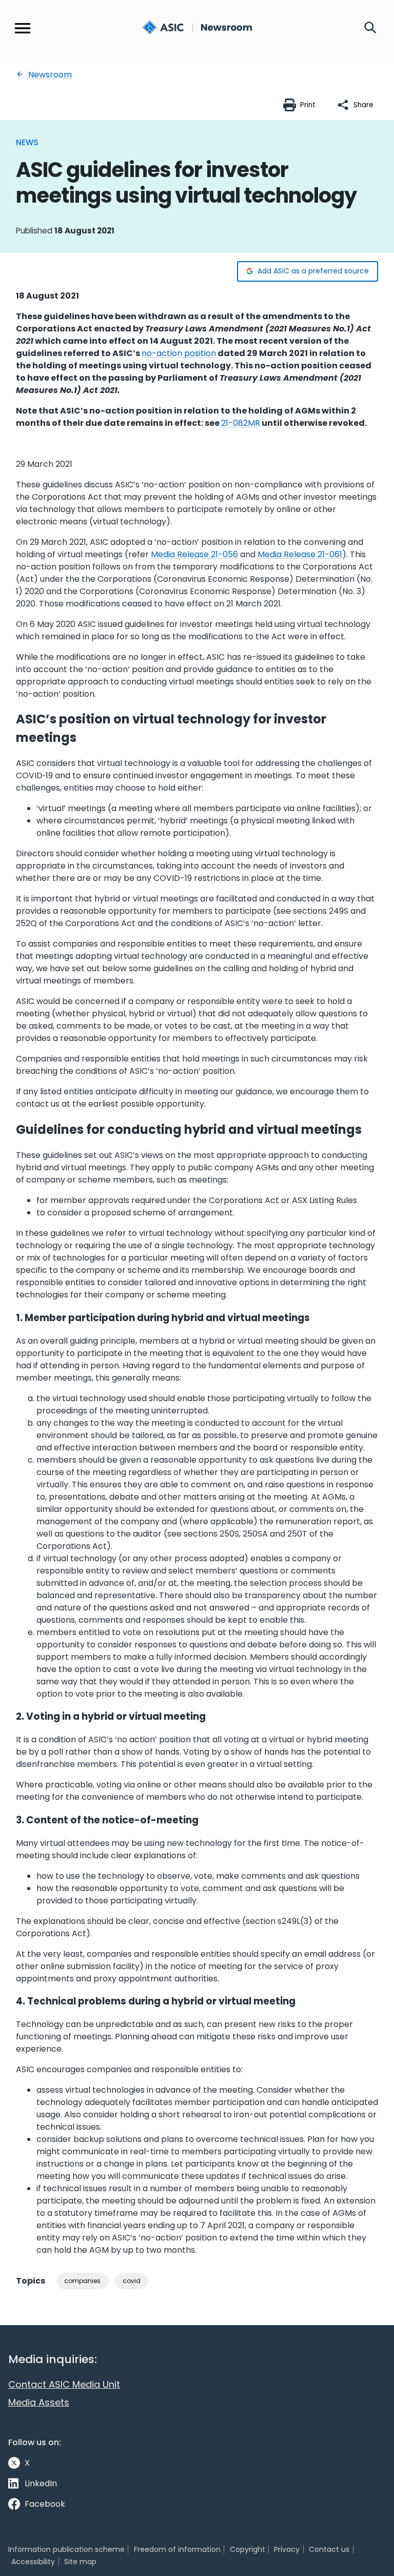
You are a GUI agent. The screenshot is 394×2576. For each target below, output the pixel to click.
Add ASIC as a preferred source (313, 271)
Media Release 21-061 (300, 554)
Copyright (248, 2549)
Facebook (45, 2504)
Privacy (287, 2549)
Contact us (329, 2549)
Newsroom (49, 75)
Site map (80, 2562)
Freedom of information (177, 2549)
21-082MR (241, 423)
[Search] (370, 28)
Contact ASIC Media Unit (64, 2384)
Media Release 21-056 (194, 554)
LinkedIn (41, 2483)
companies (82, 2281)
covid (132, 2281)
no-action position (179, 353)
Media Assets (39, 2402)
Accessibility (33, 2562)
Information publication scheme (66, 2549)
